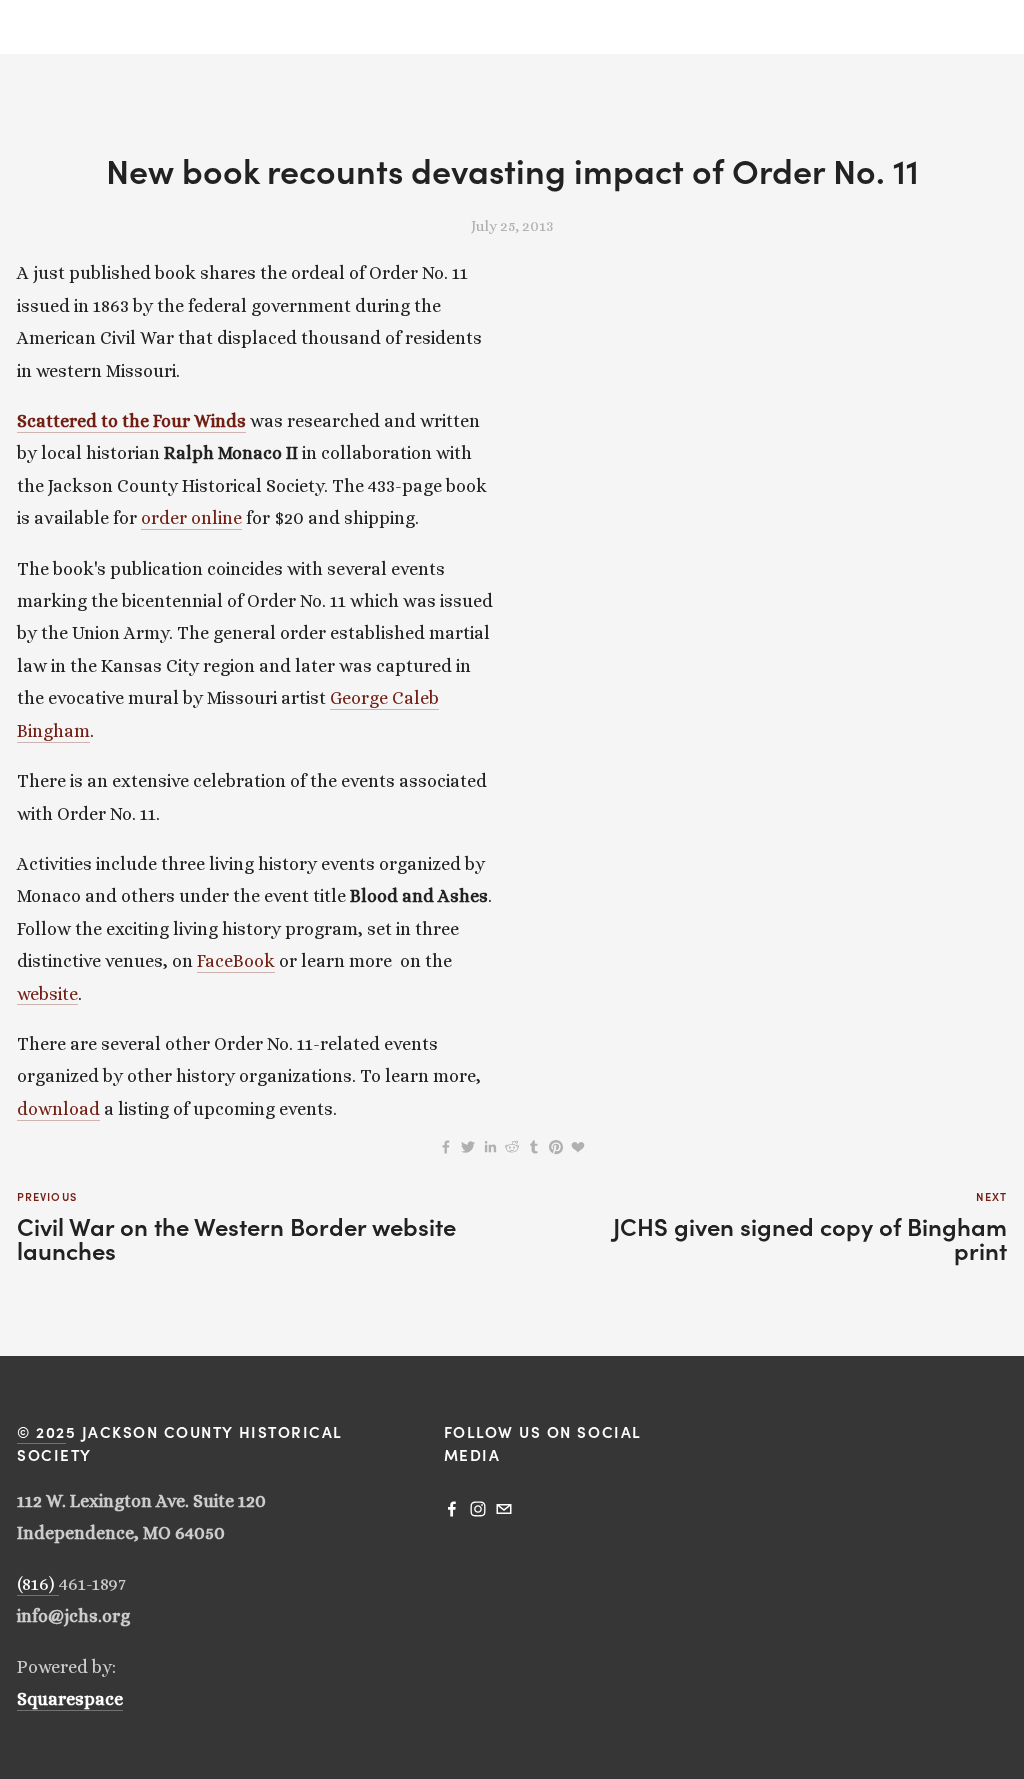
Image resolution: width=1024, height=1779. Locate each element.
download (58, 1109)
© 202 (41, 1431)
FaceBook (236, 961)
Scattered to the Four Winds (131, 421)
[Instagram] (478, 1509)
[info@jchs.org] (504, 1509)
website (47, 994)
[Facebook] (452, 1509)
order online (191, 518)
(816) (38, 1584)
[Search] (24, 27)
